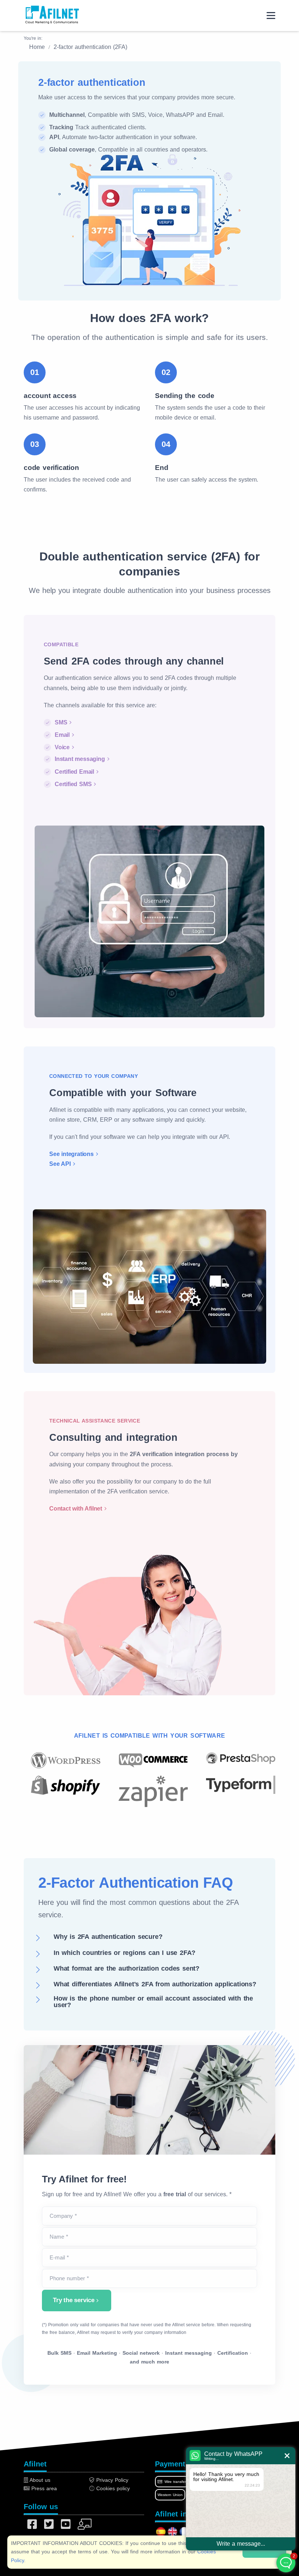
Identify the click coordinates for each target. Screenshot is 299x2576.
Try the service (74, 2300)
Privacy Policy (111, 2480)
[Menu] (271, 16)
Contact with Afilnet (76, 1509)
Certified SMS (73, 784)
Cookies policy (112, 2488)
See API (60, 1164)
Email (62, 735)
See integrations (71, 1154)
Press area (43, 2488)
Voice (62, 747)
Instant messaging (80, 759)
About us (39, 2480)
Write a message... (241, 2544)
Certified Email (74, 772)
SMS (61, 722)
